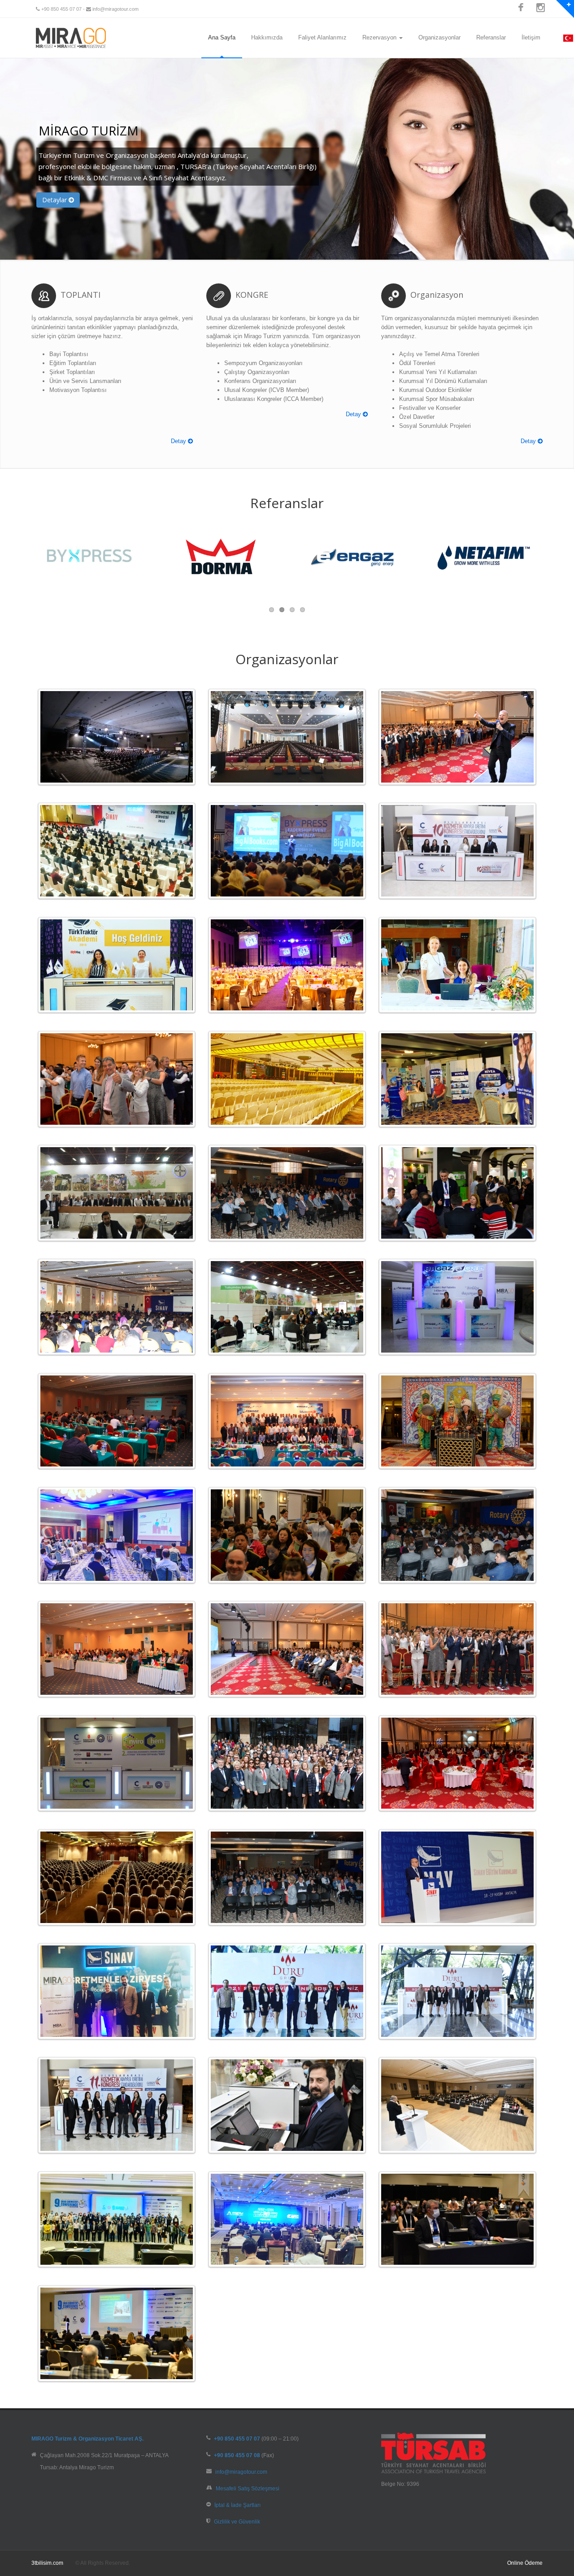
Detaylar (55, 200)
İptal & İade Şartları (237, 2505)
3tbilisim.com (47, 2563)
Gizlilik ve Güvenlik (237, 2522)
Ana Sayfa (222, 37)
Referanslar (491, 37)
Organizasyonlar (439, 37)
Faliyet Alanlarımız (322, 37)
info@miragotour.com (115, 9)
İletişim (531, 37)
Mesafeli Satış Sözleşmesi (248, 2488)
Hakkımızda (267, 37)
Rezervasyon (380, 37)
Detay (179, 441)
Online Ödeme (525, 2563)
